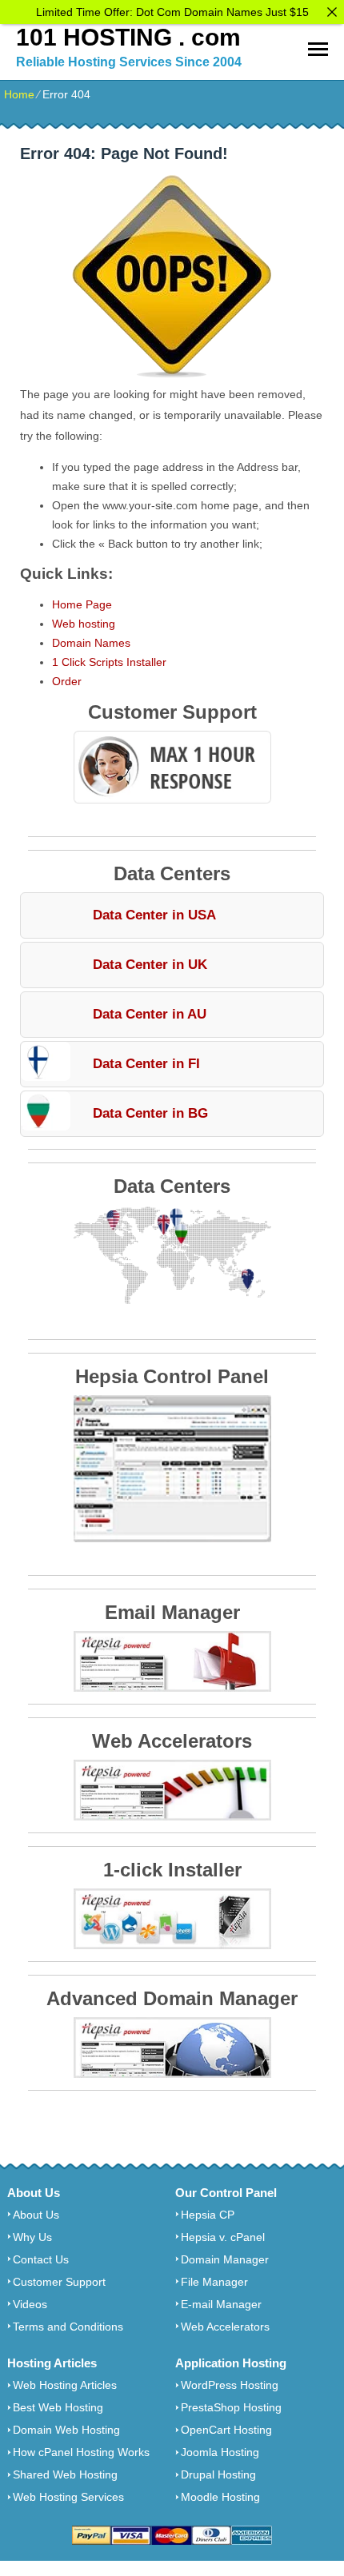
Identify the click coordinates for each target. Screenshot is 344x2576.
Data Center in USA (154, 915)
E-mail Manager (221, 2304)
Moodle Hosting (220, 2497)
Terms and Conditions (68, 2327)
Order (67, 681)
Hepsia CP (208, 2215)
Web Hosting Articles (65, 2385)
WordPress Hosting (230, 2385)
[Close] (332, 12)
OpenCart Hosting (226, 2430)
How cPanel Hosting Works (81, 2452)
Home (19, 94)
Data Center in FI (146, 1064)
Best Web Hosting (58, 2407)
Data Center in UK (150, 965)
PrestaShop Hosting (231, 2407)
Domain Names (91, 643)
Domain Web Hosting (66, 2430)
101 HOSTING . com (128, 37)
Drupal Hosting (218, 2474)
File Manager (214, 2282)
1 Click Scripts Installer (109, 662)
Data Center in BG (150, 1113)
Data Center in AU (150, 1014)
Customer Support (59, 2282)
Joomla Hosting (220, 2452)
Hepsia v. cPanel (223, 2237)
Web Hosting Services (68, 2497)
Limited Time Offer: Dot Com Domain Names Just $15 (172, 12)
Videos (30, 2304)
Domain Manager (225, 2259)
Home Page (82, 604)
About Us (36, 2215)
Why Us (32, 2237)
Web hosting (84, 624)
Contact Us (41, 2259)
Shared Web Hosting (65, 2474)
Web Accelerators (225, 2327)
